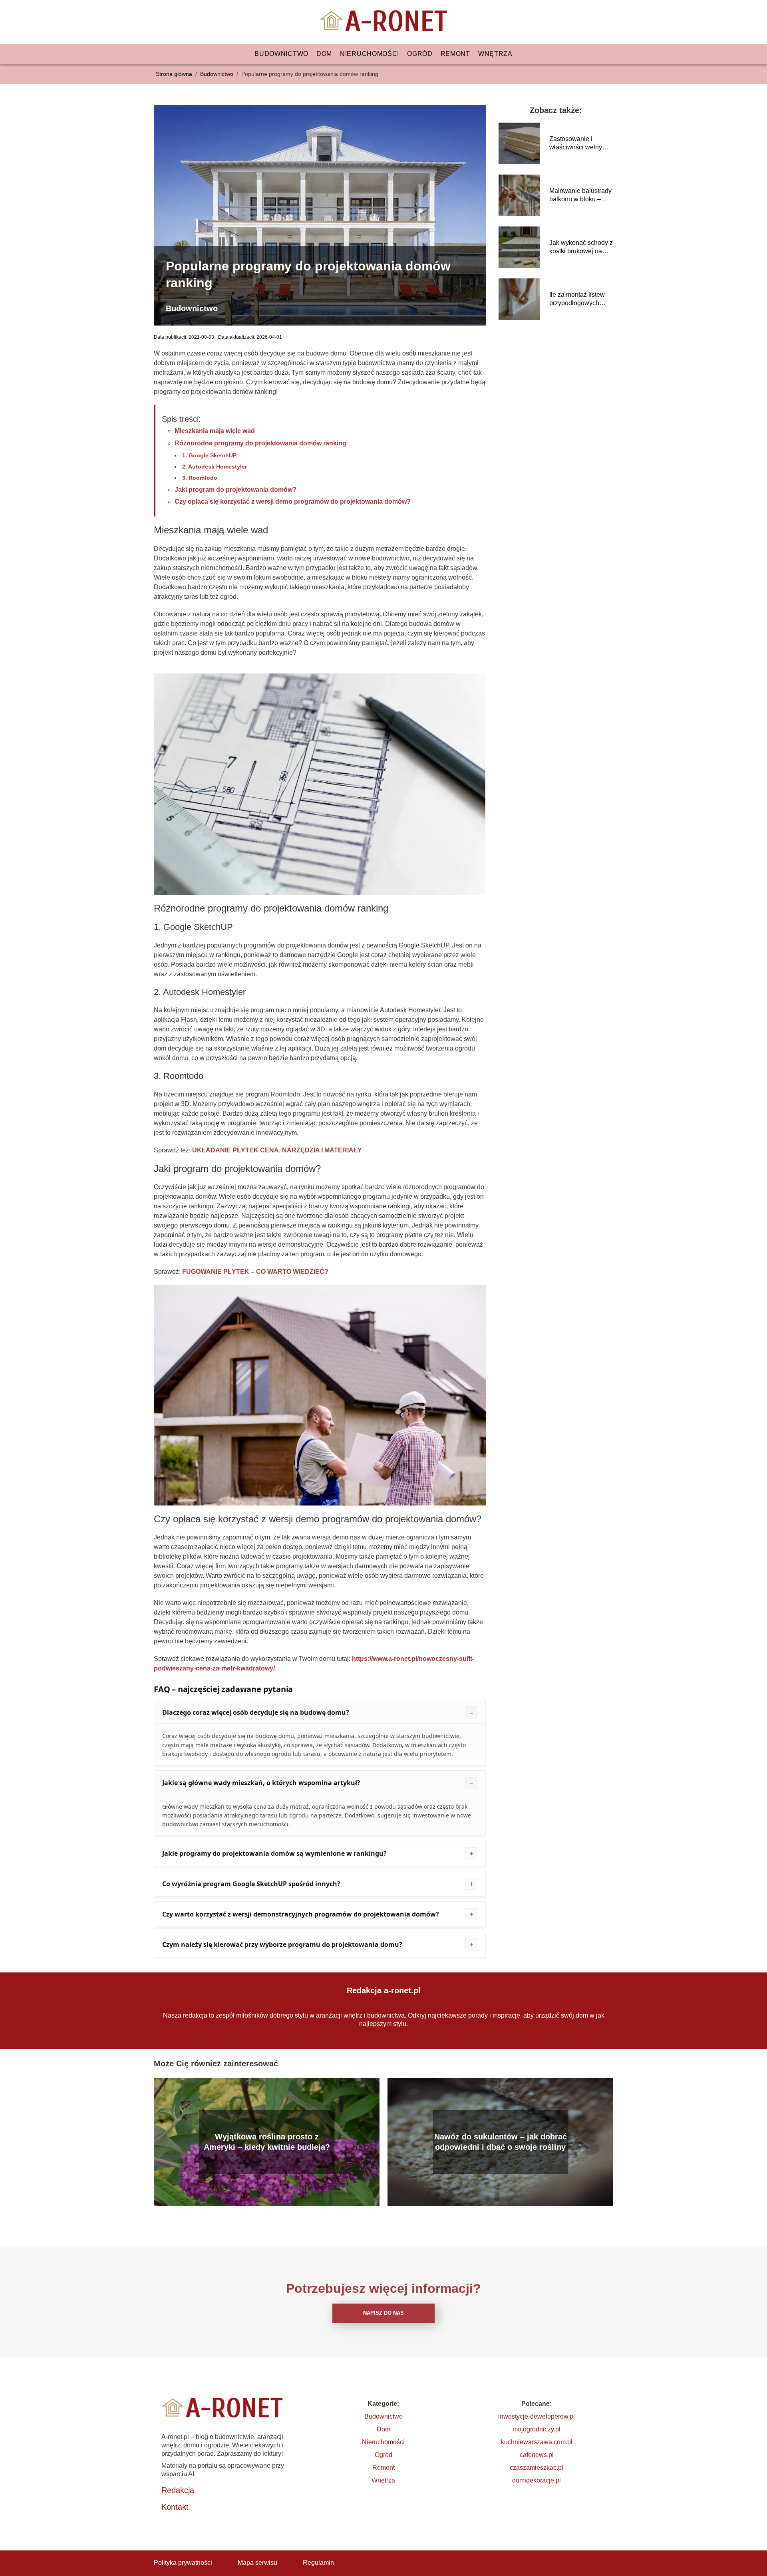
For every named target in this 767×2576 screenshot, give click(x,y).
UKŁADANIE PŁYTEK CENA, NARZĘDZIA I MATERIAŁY (277, 1150)
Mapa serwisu (257, 2563)
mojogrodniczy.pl (537, 2429)
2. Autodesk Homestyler (215, 467)
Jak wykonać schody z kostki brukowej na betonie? (581, 247)
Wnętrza (495, 54)
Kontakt (175, 2507)
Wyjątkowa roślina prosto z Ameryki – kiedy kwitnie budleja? (267, 2142)
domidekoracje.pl (537, 2480)
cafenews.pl (537, 2455)
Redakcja (178, 2490)
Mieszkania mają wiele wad (215, 431)
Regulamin (318, 2563)
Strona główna (175, 74)
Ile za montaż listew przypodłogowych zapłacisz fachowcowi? (577, 299)
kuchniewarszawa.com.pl (537, 2442)
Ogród (420, 54)
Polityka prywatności (183, 2563)
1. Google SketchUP (209, 455)
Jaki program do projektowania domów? (235, 490)
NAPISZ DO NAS (383, 2313)
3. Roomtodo (200, 478)
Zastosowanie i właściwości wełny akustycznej (576, 144)
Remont (455, 54)
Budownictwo (281, 54)
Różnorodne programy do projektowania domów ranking (260, 443)
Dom (324, 54)
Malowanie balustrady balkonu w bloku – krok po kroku (580, 196)
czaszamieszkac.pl (537, 2468)
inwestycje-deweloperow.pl (537, 2416)
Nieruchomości (370, 54)
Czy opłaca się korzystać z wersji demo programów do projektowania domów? (293, 501)
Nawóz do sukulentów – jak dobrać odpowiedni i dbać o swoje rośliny (501, 2142)
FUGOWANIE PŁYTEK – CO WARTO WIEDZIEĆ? (255, 1272)
